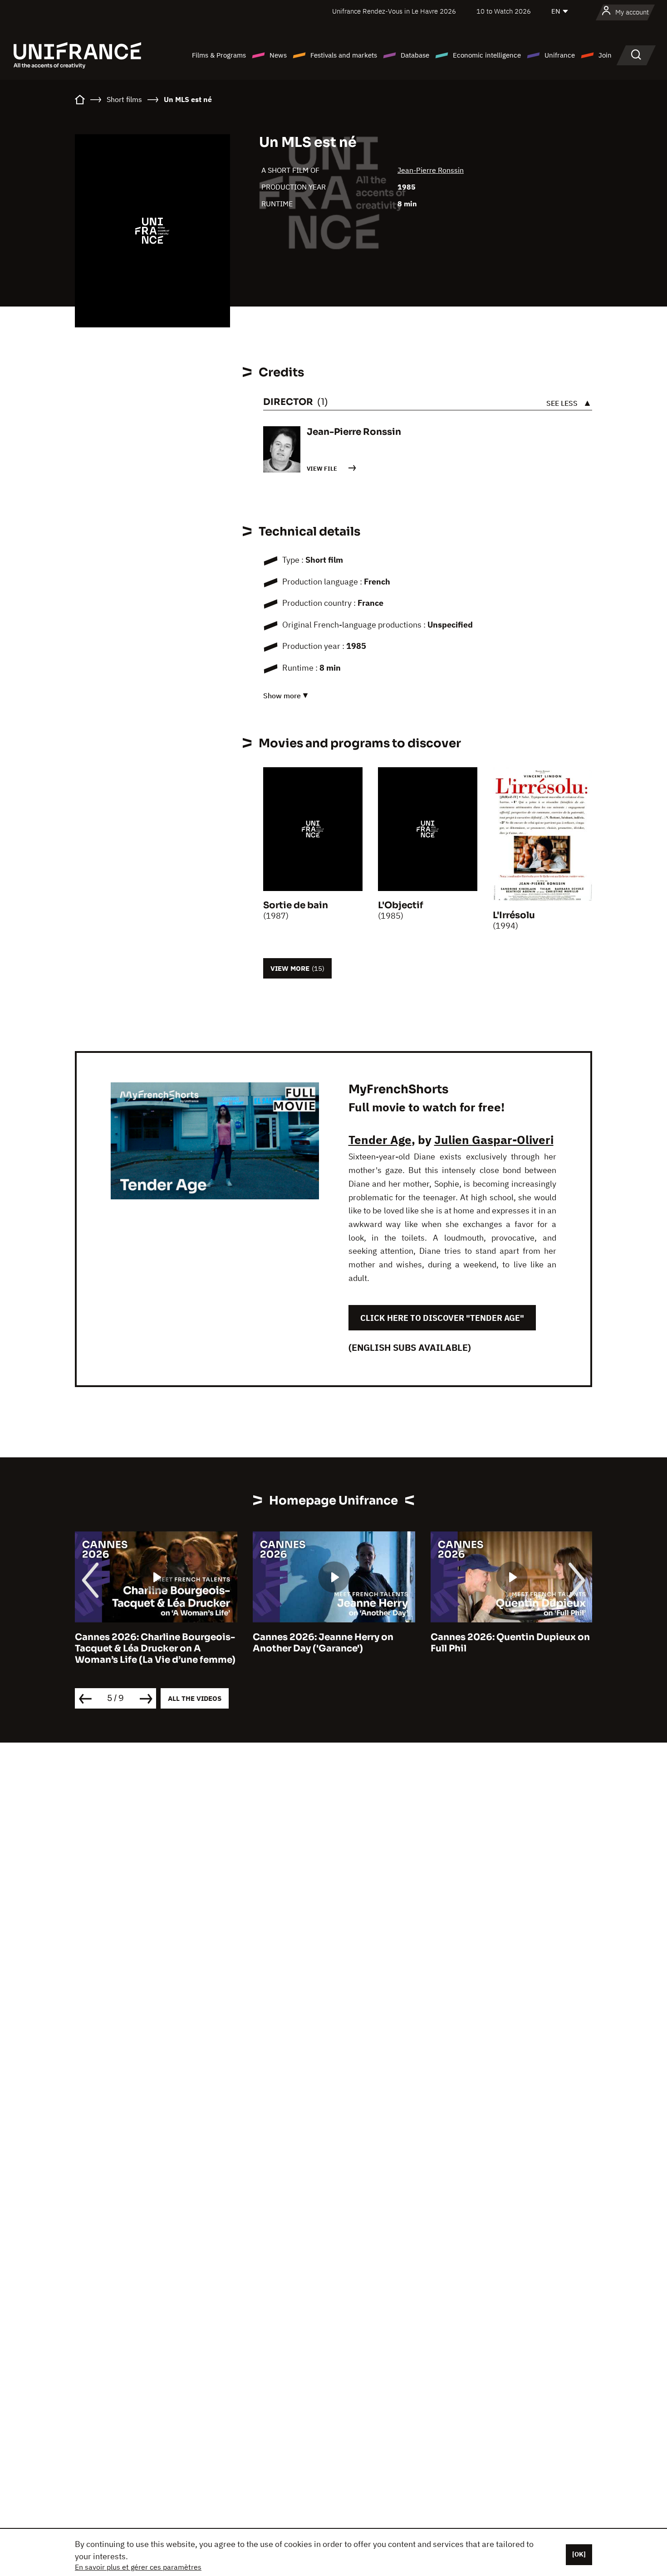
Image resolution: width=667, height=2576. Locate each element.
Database (415, 55)
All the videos (195, 1698)
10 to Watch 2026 (504, 11)
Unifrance (560, 55)
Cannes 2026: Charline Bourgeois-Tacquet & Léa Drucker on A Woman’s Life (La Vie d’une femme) (155, 1648)
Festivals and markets (344, 55)
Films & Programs (219, 55)
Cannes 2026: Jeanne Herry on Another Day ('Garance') (323, 1643)
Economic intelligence (487, 55)
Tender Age (380, 1139)
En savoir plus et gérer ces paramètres (138, 2567)
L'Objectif (401, 905)
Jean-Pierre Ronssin (431, 170)
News (278, 55)
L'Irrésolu (514, 915)
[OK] (579, 2554)
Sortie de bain (296, 905)
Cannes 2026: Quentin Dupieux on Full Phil (510, 1643)
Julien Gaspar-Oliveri (494, 1139)
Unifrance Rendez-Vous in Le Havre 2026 (394, 11)
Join (605, 55)
